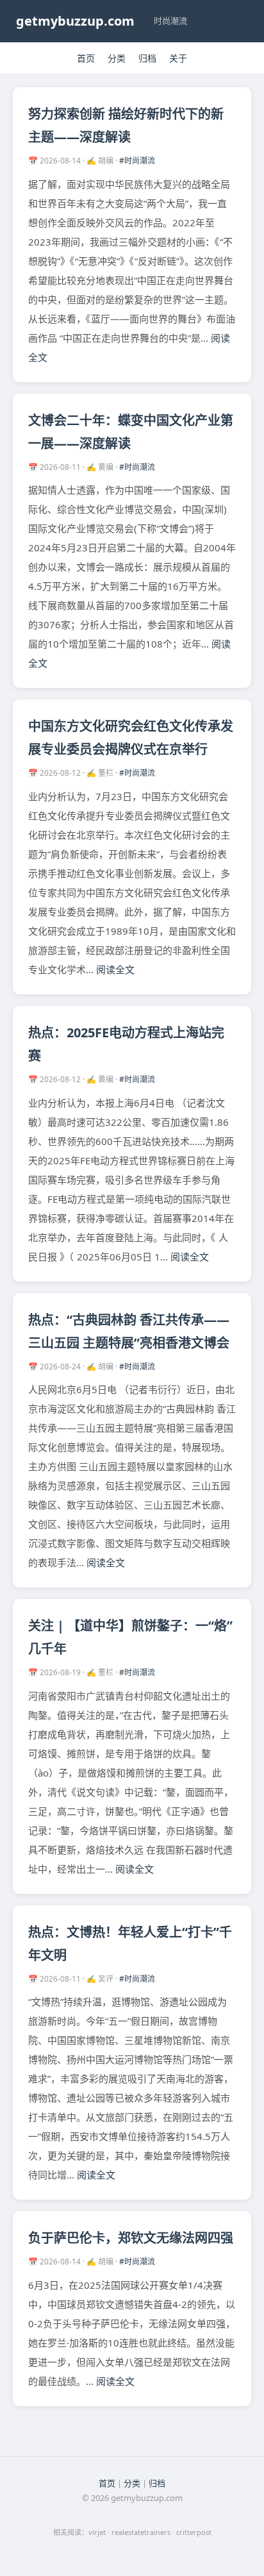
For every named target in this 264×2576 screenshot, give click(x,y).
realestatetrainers (141, 2532)
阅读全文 (115, 969)
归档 (147, 58)
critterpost (194, 2532)
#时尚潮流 (137, 161)
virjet (97, 2532)
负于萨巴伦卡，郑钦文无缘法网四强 (131, 2238)
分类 (117, 58)
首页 (86, 58)
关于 (178, 58)
